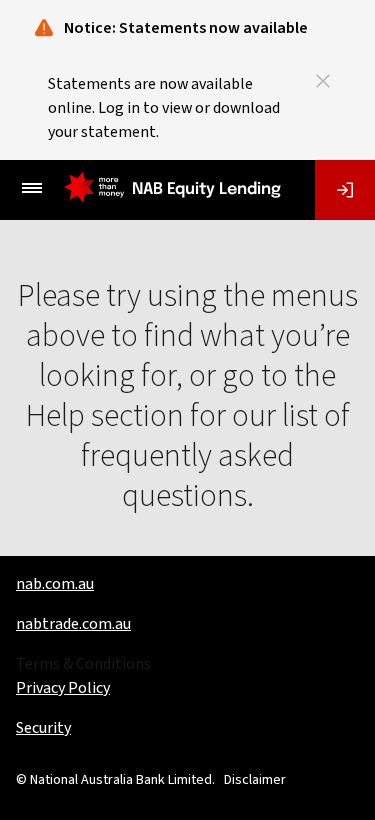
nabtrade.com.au (73, 624)
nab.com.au (55, 584)
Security (43, 728)
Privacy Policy (63, 688)
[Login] (345, 190)
